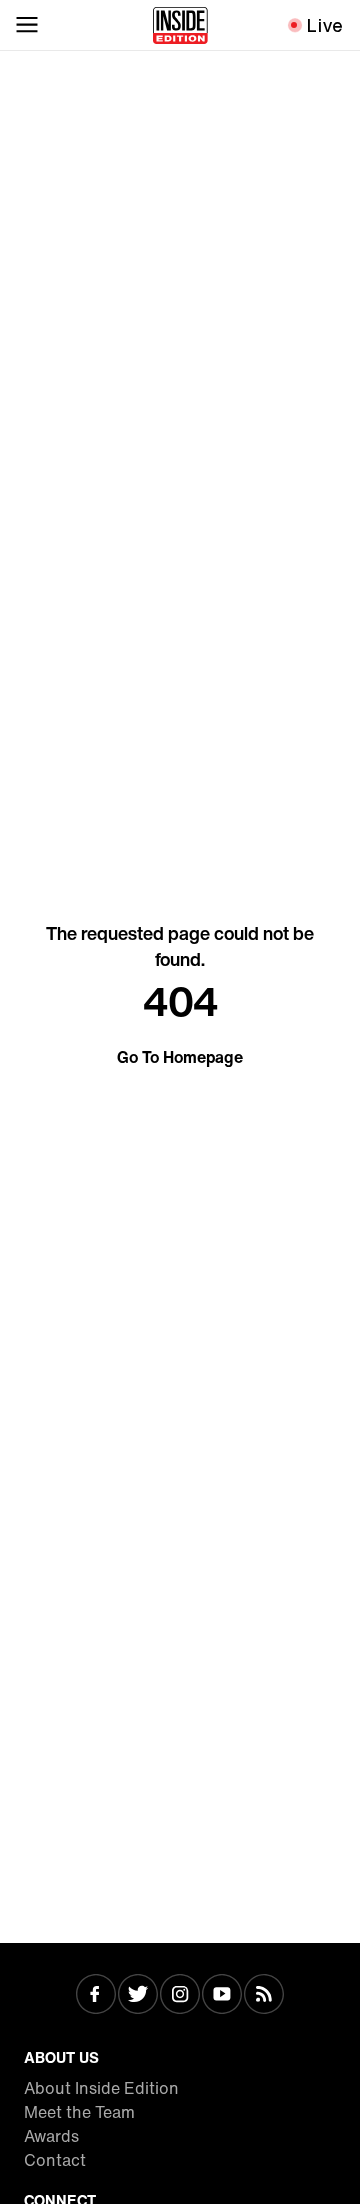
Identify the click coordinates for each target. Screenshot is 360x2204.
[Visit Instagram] (180, 1996)
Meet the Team (79, 2112)
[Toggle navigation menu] (27, 25)
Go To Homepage (180, 1057)
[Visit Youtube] (222, 1996)
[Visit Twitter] (138, 1996)
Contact (55, 2160)
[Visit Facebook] (96, 1996)
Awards (51, 2136)
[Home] (180, 25)
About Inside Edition (101, 2088)
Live (325, 25)
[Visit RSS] (264, 1996)
